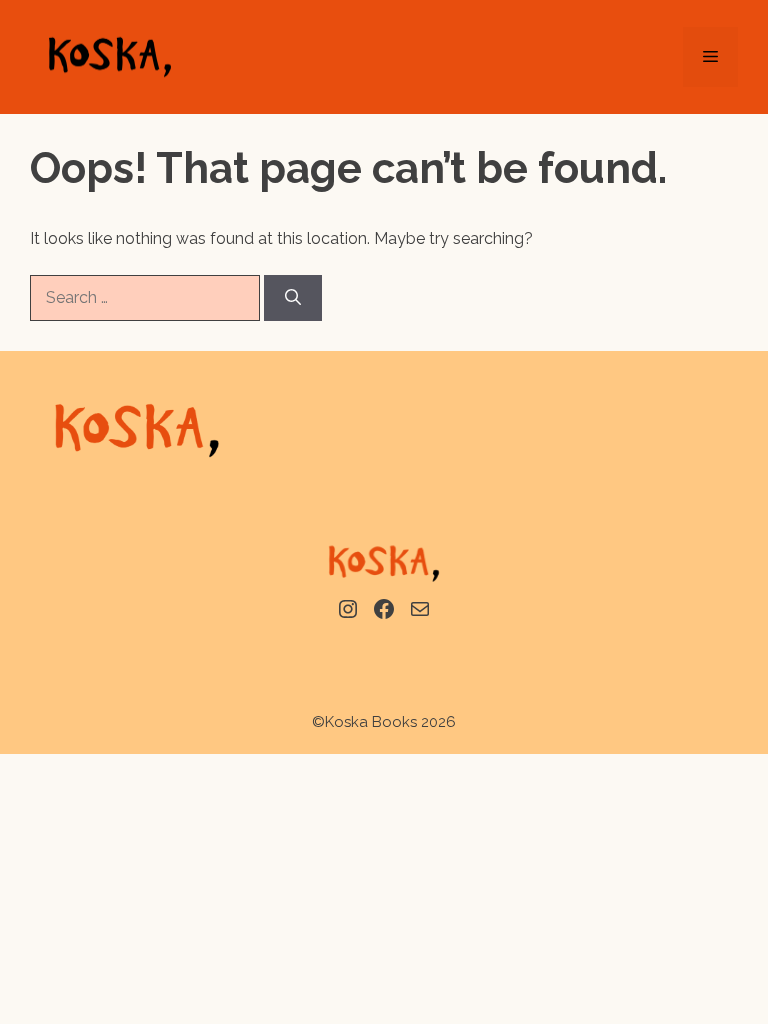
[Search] (293, 298)
